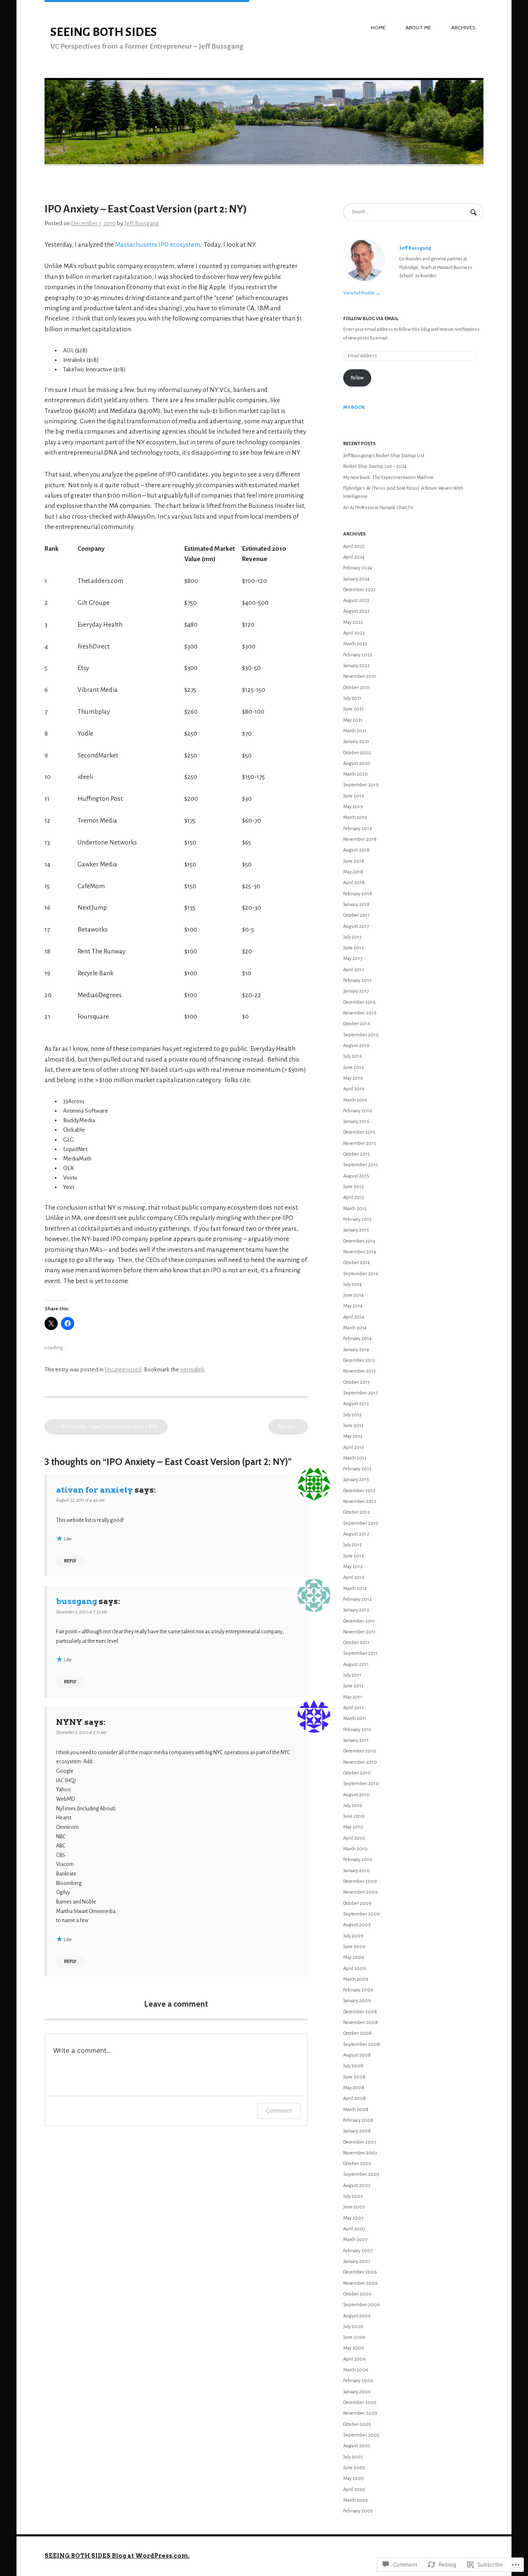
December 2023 (359, 590)
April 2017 (354, 970)
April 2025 (354, 546)
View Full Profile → (362, 293)
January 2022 (356, 666)
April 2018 (354, 883)
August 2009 (357, 1925)
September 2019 (361, 785)
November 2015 (360, 1143)
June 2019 (354, 796)
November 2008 (361, 2023)
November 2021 (360, 676)
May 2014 (353, 1306)
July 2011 (352, 1675)
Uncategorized (123, 1369)
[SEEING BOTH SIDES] (264, 165)
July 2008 (353, 2066)
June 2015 (354, 1187)
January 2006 (357, 2392)
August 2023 (356, 600)
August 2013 (356, 1404)
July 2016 (353, 1056)
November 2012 (360, 1501)
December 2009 (360, 1881)
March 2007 (355, 2240)
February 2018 (358, 894)
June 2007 (354, 2207)
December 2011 (359, 1621)
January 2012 (356, 1610)
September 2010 (361, 1784)
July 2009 (353, 1936)
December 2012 (359, 1491)
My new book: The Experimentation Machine (389, 478)
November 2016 (360, 1013)
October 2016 (357, 1024)
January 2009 (357, 2001)
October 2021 (357, 688)
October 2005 (357, 2424)
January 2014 (356, 1350)
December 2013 (359, 1360)
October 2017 (356, 915)
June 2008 (354, 2077)
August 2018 (356, 850)
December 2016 (359, 1002)
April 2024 (354, 557)
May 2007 (353, 2218)
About (288, 1427)
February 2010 (358, 1860)
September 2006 (362, 2305)
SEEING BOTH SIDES (104, 32)
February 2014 (357, 1339)
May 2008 (354, 2088)
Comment (279, 2110)
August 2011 (356, 1664)
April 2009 (355, 1969)
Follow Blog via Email (371, 319)
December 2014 (359, 1241)
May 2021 (353, 720)
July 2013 (352, 1415)
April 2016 (354, 1089)
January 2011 (356, 1740)
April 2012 (354, 1577)
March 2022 (355, 644)
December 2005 (360, 2403)
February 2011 (357, 1730)
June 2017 (353, 948)
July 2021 (352, 698)
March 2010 (355, 1849)
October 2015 (357, 1154)
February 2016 (358, 1111)
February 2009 (358, 1990)
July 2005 (353, 2457)
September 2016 (361, 1035)
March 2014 (355, 1328)
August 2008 (357, 2055)
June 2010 (354, 1816)
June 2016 (354, 1067)
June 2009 (354, 1947)
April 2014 (354, 1317)
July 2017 (352, 937)
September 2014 (361, 1274)
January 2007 (357, 2261)
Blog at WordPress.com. (151, 2556)
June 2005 (354, 2468)
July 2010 (353, 1806)
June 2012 (354, 1556)
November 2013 (359, 1371)
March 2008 (356, 2110)
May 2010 (353, 1827)
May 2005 (354, 2478)
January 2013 (356, 1480)
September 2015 (361, 1165)
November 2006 (361, 2283)
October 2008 (357, 2033)
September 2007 (361, 2174)
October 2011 (356, 1643)
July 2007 (353, 2196)
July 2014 (352, 1284)
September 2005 (361, 2435)
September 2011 (361, 1653)
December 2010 (360, 1751)
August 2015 (356, 1176)
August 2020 (357, 763)
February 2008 (358, 2120)
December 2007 (360, 2142)
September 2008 (362, 2044)
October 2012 (357, 1512)
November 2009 (361, 1892)
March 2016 (355, 1100)
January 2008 (357, 2131)
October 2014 (357, 1263)
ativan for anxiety (94, 1490)
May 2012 (353, 1567)
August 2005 (357, 2446)
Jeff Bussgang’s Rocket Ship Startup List (384, 456)
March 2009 (356, 1979)
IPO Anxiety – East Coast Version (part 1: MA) (106, 1427)
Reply (70, 1561)
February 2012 (357, 1599)
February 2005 (358, 2511)
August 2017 (356, 926)
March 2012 (355, 1589)
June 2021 (354, 709)
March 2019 (355, 817)
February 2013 (357, 1469)
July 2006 (353, 2327)
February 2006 (358, 2381)
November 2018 (360, 839)
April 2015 (354, 1197)
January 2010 (357, 1871)
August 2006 (357, 2316)
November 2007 (360, 2153)
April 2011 (354, 1708)
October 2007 (357, 2164)
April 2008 (355, 2098)
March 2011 (355, 1719)
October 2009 (357, 1903)
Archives (463, 27)
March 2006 (356, 2370)
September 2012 (361, 1523)
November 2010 (360, 1762)
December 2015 (359, 1132)
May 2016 (353, 1078)
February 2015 (357, 1219)
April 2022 (354, 633)
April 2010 (354, 1838)
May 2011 (353, 1697)
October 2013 (356, 1382)
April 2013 (354, 1447)
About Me (418, 27)
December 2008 (360, 2012)
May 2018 (353, 872)
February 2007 (358, 2251)
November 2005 (360, 2413)
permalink (192, 1369)
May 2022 (353, 622)
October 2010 (357, 1773)
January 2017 (356, 991)
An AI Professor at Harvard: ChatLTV (378, 508)
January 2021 (356, 742)
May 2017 (353, 959)
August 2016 (356, 1046)
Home (378, 27)
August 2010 (357, 1795)
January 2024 (356, 579)
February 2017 (357, 980)
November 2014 (360, 1252)
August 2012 (356, 1534)
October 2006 (357, 2294)
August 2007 (357, 2186)
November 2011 (359, 1632)
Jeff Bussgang (142, 223)
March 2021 (355, 731)
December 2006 (360, 2272)
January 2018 (356, 905)
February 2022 (358, 655)
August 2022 (356, 611)
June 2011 (353, 1686)
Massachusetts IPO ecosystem (158, 244)
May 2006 (354, 2348)
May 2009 (354, 1957)
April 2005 (354, 2490)
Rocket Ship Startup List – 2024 (375, 466)
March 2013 (355, 1458)
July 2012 (352, 1545)
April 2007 (354, 2229)
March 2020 (356, 774)
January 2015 (356, 1230)
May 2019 (353, 807)
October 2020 (357, 753)
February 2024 (358, 568)
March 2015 (355, 1209)
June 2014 (354, 1295)
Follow (357, 378)
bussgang (77, 1601)
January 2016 (356, 1122)
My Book (354, 407)
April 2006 (355, 2359)
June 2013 (353, 1426)
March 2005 (356, 2500)
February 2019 (358, 829)
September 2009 (362, 1914)
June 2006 (354, 2337)
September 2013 (361, 1393)
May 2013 (353, 1436)
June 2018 (354, 861)
